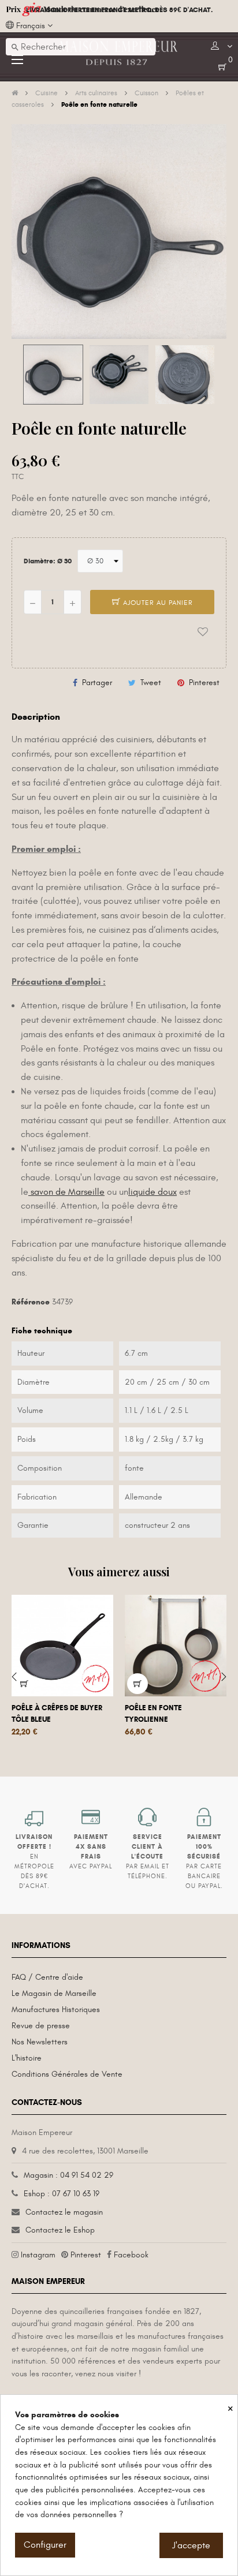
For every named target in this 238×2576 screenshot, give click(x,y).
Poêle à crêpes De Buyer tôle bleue (57, 1714)
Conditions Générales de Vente (67, 2074)
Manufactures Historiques (56, 2009)
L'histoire (27, 2058)
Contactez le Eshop (60, 2230)
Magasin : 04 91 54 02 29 (68, 2175)
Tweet (151, 683)
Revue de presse (41, 2026)
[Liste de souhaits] (203, 632)
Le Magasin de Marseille (54, 1993)
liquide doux (153, 1192)
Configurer (45, 2545)
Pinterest (204, 683)
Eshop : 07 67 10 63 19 (62, 2194)
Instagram (38, 2255)
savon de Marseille (66, 1192)
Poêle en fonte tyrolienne (153, 1714)
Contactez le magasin (64, 2212)
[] (24, 1684)
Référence (31, 1302)
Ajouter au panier (157, 603)
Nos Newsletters (40, 2042)
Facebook (131, 2255)
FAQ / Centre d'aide (47, 1977)
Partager (97, 683)
